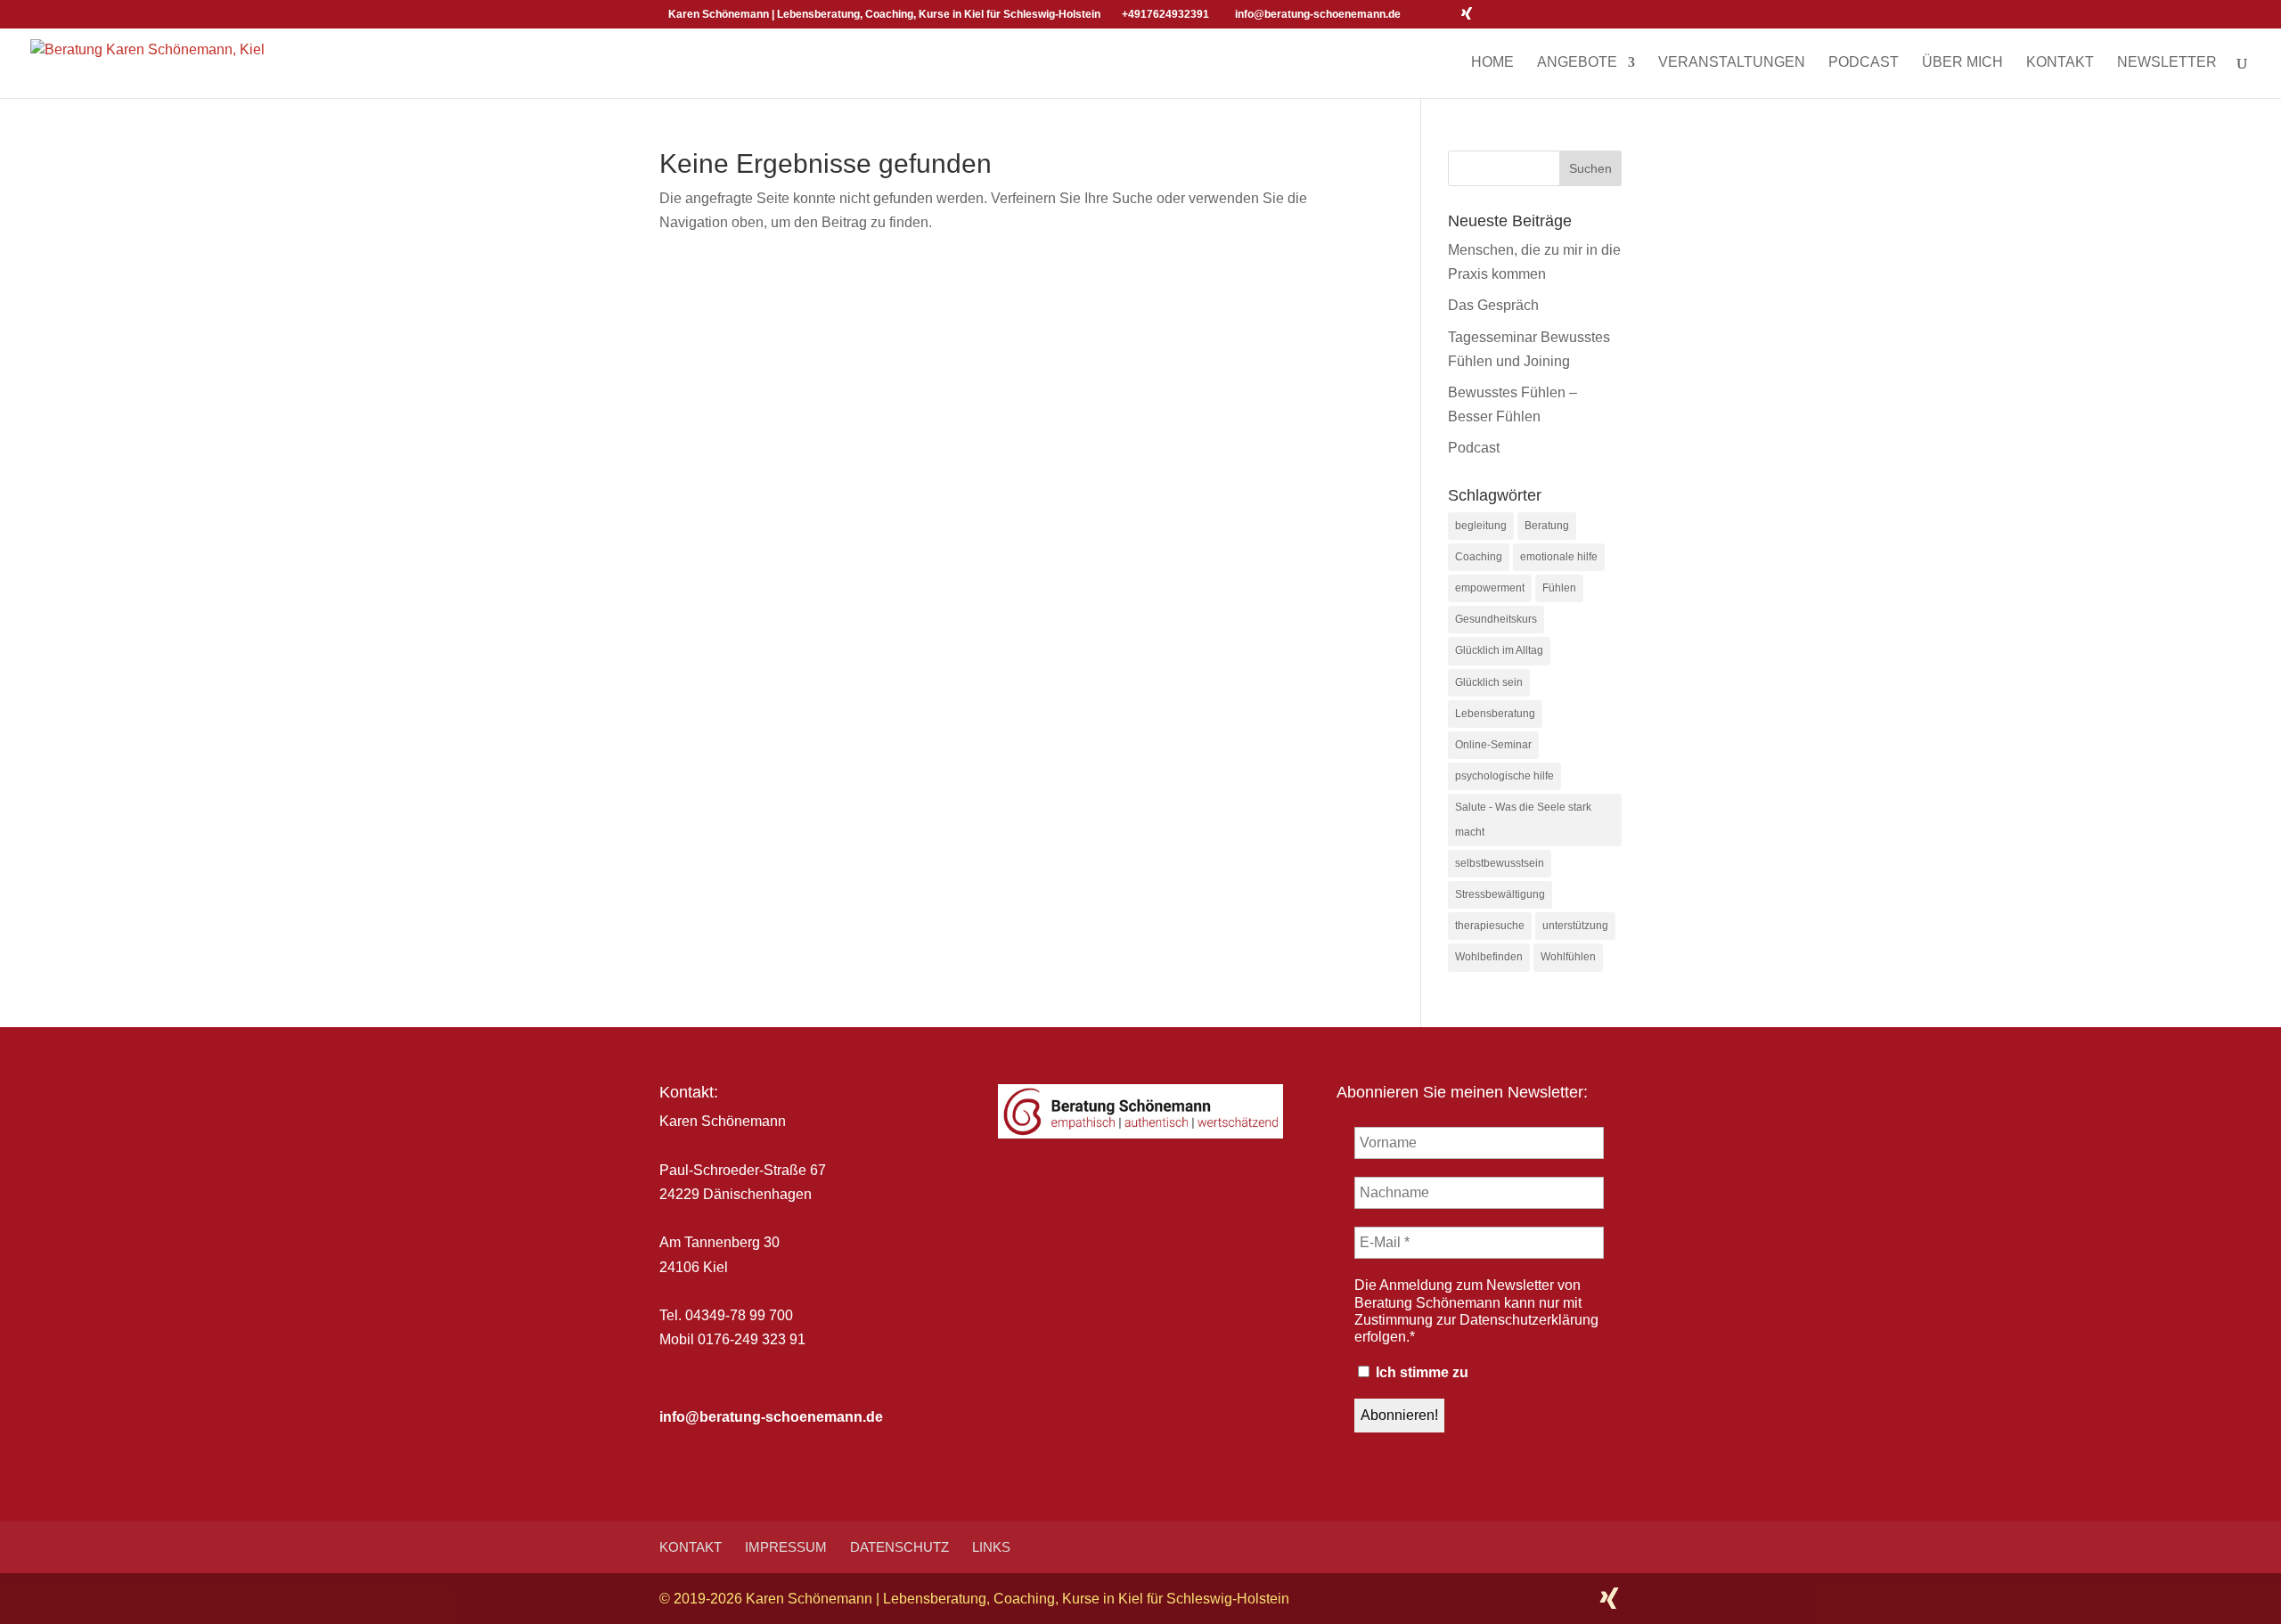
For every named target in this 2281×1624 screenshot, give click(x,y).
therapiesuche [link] (1490, 926)
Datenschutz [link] (899, 1547)
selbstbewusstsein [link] (1500, 863)
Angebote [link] (1577, 63)
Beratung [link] (1547, 526)
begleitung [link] (1481, 526)
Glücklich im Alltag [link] (1499, 650)
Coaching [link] (1479, 557)
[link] (147, 61)
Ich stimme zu (1420, 1372)
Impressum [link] (786, 1547)
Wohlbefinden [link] (1489, 957)
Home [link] (1492, 63)
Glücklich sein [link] (1489, 682)
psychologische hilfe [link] (1504, 776)
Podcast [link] (1864, 63)
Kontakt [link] (2060, 63)
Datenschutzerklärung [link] (1529, 1320)
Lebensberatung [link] (1495, 714)
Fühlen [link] (1559, 588)
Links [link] (991, 1547)
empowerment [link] (1490, 588)
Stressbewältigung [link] (1500, 894)
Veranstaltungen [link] (1732, 63)
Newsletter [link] (2167, 63)
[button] (1419, 14)
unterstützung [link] (1575, 926)
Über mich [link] (1962, 63)
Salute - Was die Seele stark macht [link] (1523, 819)
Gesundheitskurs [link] (1496, 619)
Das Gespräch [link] (1493, 305)
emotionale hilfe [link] (1559, 557)
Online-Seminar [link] (1493, 745)
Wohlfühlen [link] (1568, 957)
